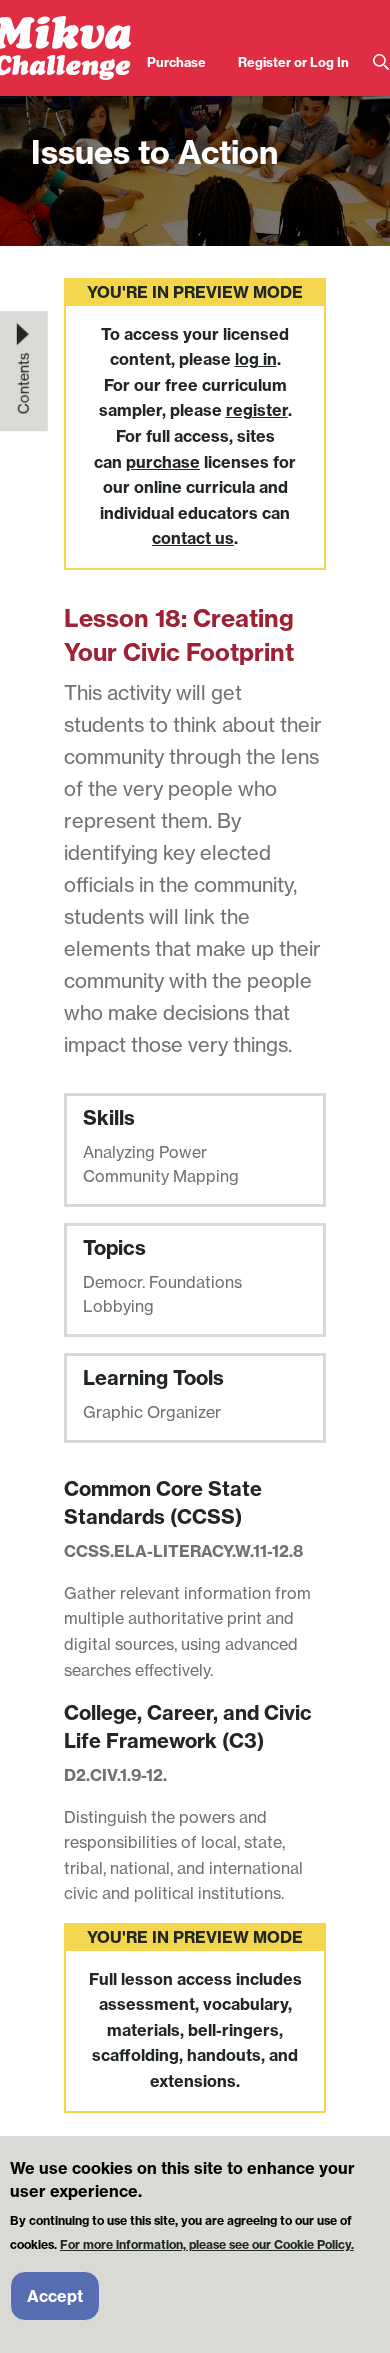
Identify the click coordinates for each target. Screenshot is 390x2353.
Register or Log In (293, 62)
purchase (163, 462)
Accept (55, 2296)
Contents (24, 383)
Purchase (176, 62)
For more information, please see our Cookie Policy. (207, 2244)
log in (256, 359)
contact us (193, 538)
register (257, 410)
